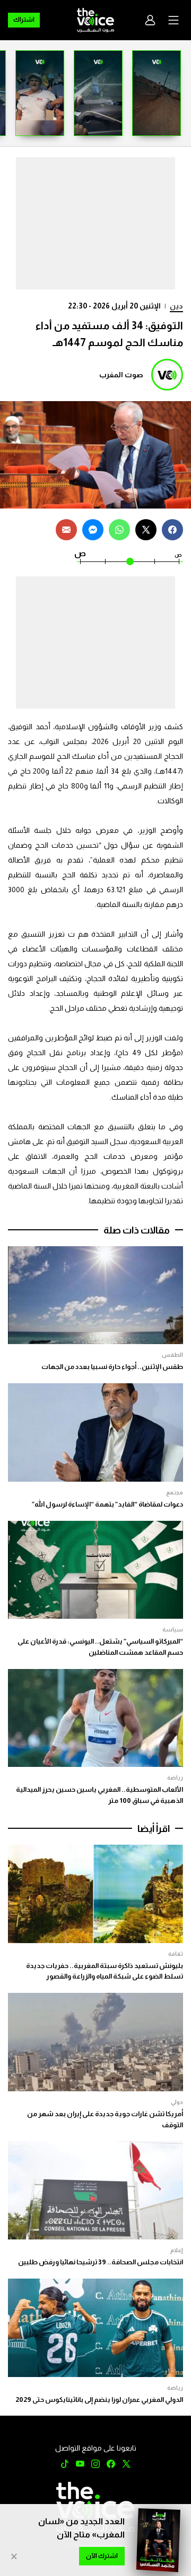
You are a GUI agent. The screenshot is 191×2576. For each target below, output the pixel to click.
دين (176, 306)
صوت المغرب (121, 375)
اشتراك (24, 20)
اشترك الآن (102, 2556)
